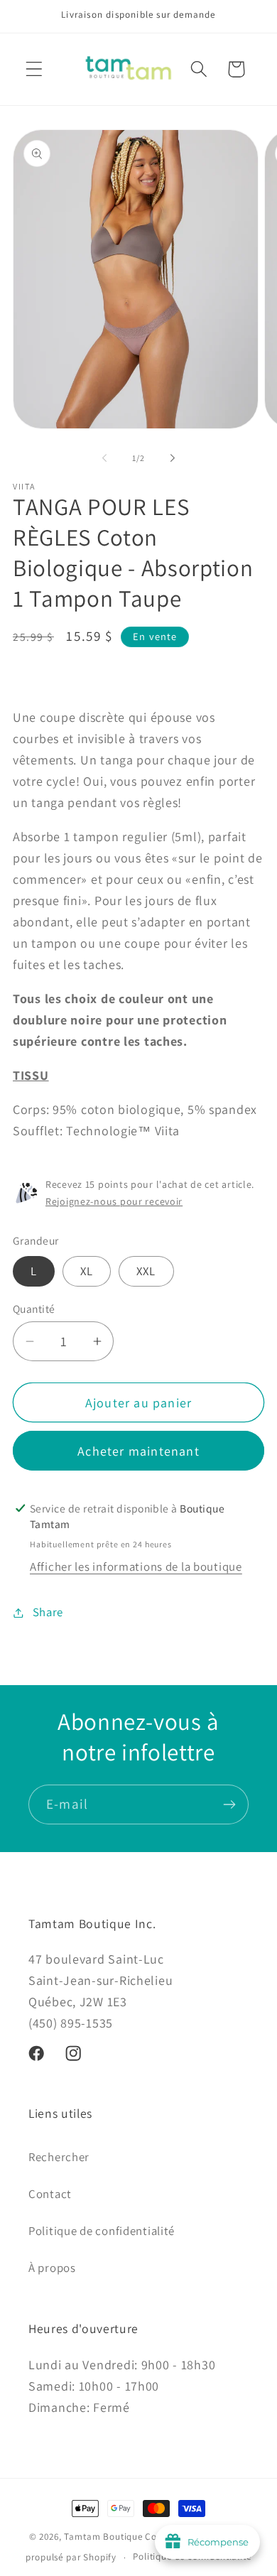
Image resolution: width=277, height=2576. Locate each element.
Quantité (34, 1309)
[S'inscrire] (229, 1804)
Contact (50, 2194)
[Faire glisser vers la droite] (173, 458)
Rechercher (59, 2157)
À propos (52, 2268)
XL (87, 1271)
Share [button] (48, 1612)
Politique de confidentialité (102, 2231)
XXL (146, 1271)
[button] (34, 69)
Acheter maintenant (138, 1451)
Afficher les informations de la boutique (136, 1566)
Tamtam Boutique (103, 2537)
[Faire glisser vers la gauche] (104, 458)
